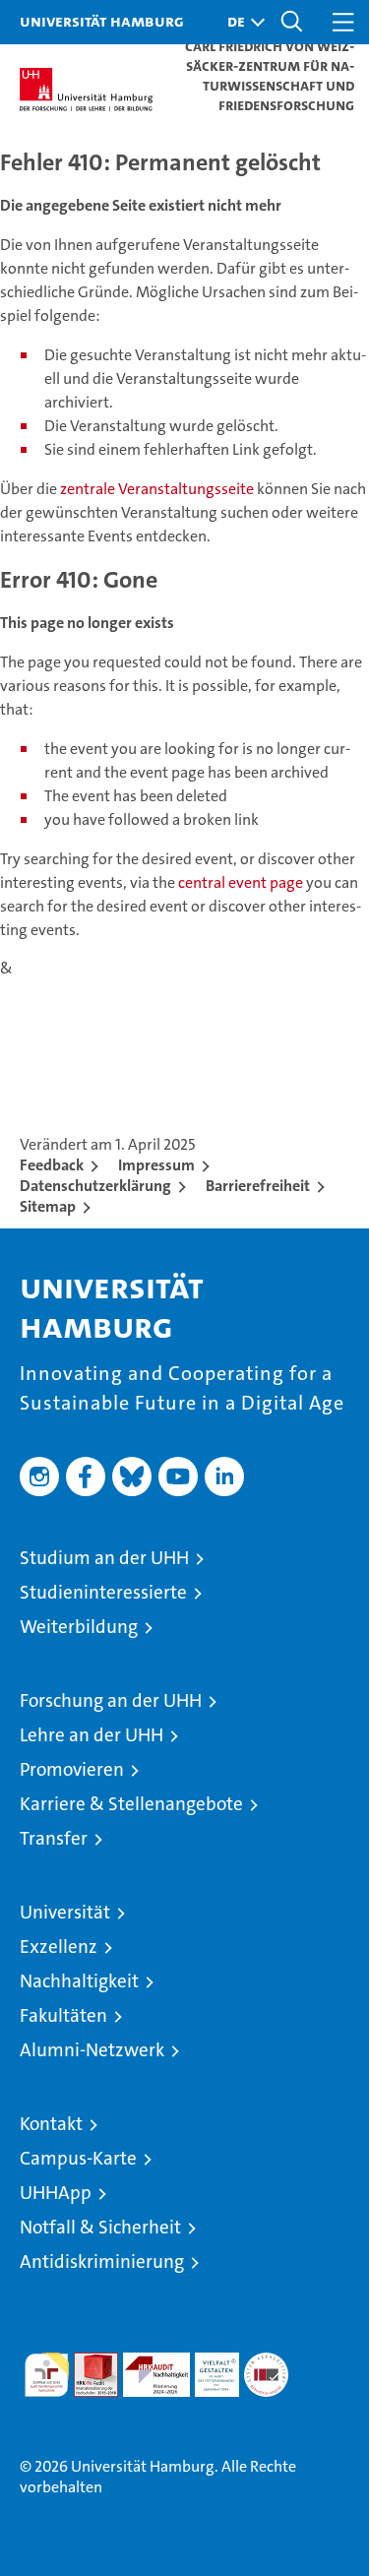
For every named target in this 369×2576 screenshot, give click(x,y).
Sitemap (48, 1206)
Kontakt (51, 2124)
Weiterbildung (79, 1627)
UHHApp (56, 2193)
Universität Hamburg (102, 21)
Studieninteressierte (103, 1592)
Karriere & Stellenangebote (131, 1804)
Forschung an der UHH (111, 1700)
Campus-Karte (78, 2158)
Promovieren (72, 1769)
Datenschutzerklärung (95, 1186)
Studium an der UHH (104, 1558)
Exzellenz (59, 1947)
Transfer (54, 1838)
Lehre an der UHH (92, 1735)
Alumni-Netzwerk (92, 2050)
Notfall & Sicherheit (100, 2227)
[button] (241, 22)
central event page (242, 882)
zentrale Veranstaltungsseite (158, 489)
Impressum (156, 1165)
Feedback (52, 1165)
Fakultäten (63, 2015)
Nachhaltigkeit (79, 1981)
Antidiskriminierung (102, 2262)
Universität (65, 1912)
